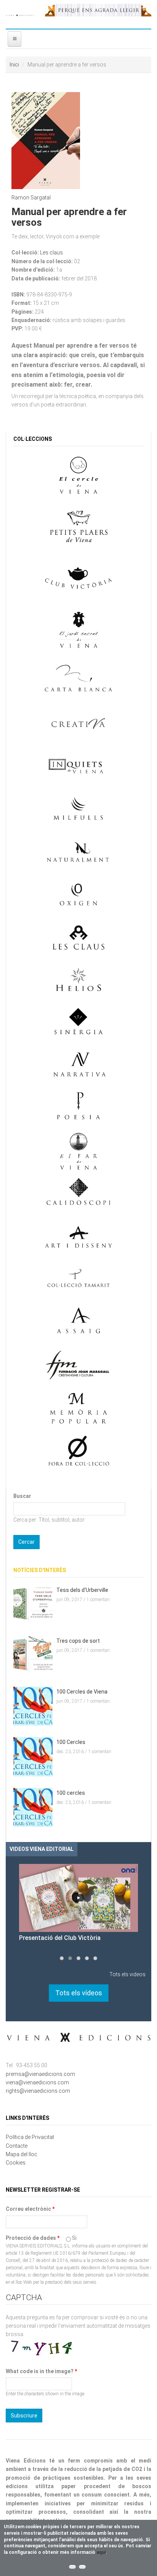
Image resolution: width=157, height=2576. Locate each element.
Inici (14, 65)
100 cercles (71, 1793)
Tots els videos (127, 1974)
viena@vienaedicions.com (37, 2082)
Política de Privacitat (30, 2137)
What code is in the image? (41, 2371)
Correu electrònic (30, 2209)
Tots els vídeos (79, 1993)
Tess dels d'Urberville (82, 1590)
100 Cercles (71, 1742)
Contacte (17, 2146)
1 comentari (98, 1600)
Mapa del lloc (22, 2154)
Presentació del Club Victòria (60, 1938)
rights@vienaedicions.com (38, 2091)
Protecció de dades (33, 2238)
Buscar (22, 1496)
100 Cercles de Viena (82, 1692)
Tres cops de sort (78, 1641)
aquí (101, 2552)
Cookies (16, 2163)
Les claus (51, 253)
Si (74, 2238)
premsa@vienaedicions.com (40, 2074)
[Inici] (20, 14)
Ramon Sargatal (31, 198)
